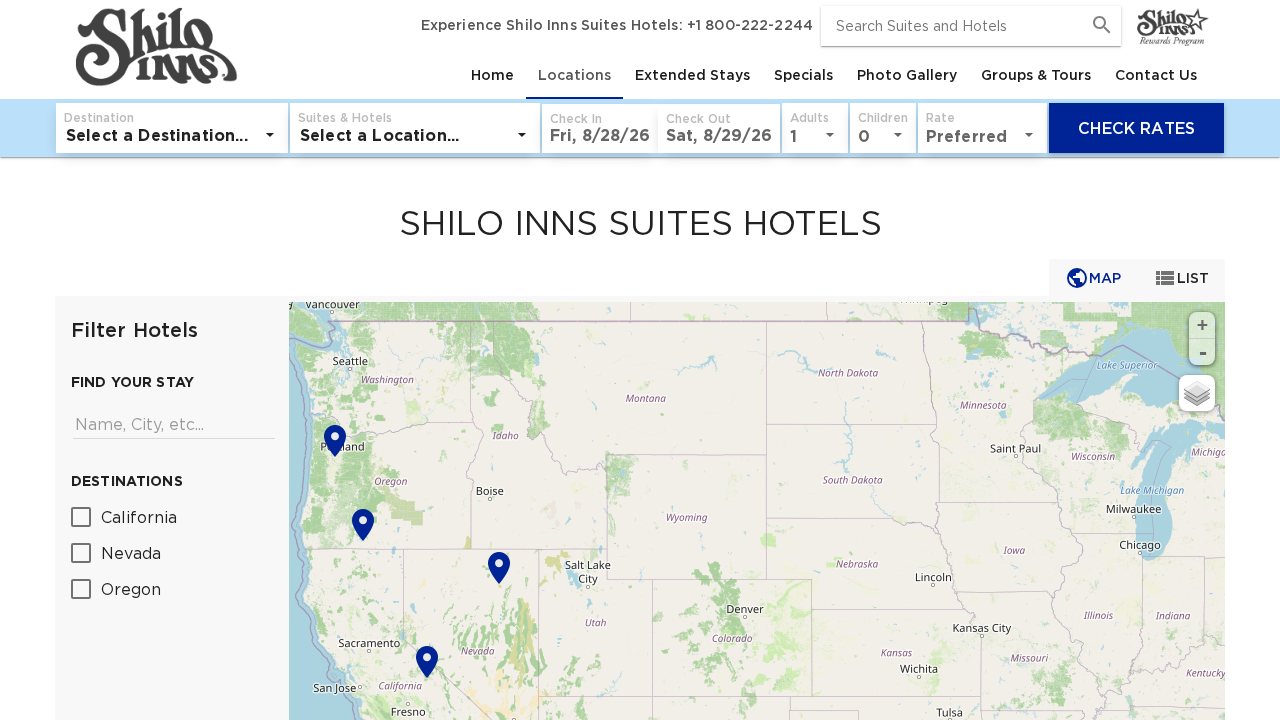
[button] (600, 128)
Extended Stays (692, 75)
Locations (574, 75)
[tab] (492, 75)
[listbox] (172, 135)
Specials (803, 75)
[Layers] (1197, 393)
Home (492, 75)
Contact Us (1156, 75)
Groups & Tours (1036, 75)
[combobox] (971, 26)
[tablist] (725, 75)
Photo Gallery (907, 75)
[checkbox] (172, 516)
